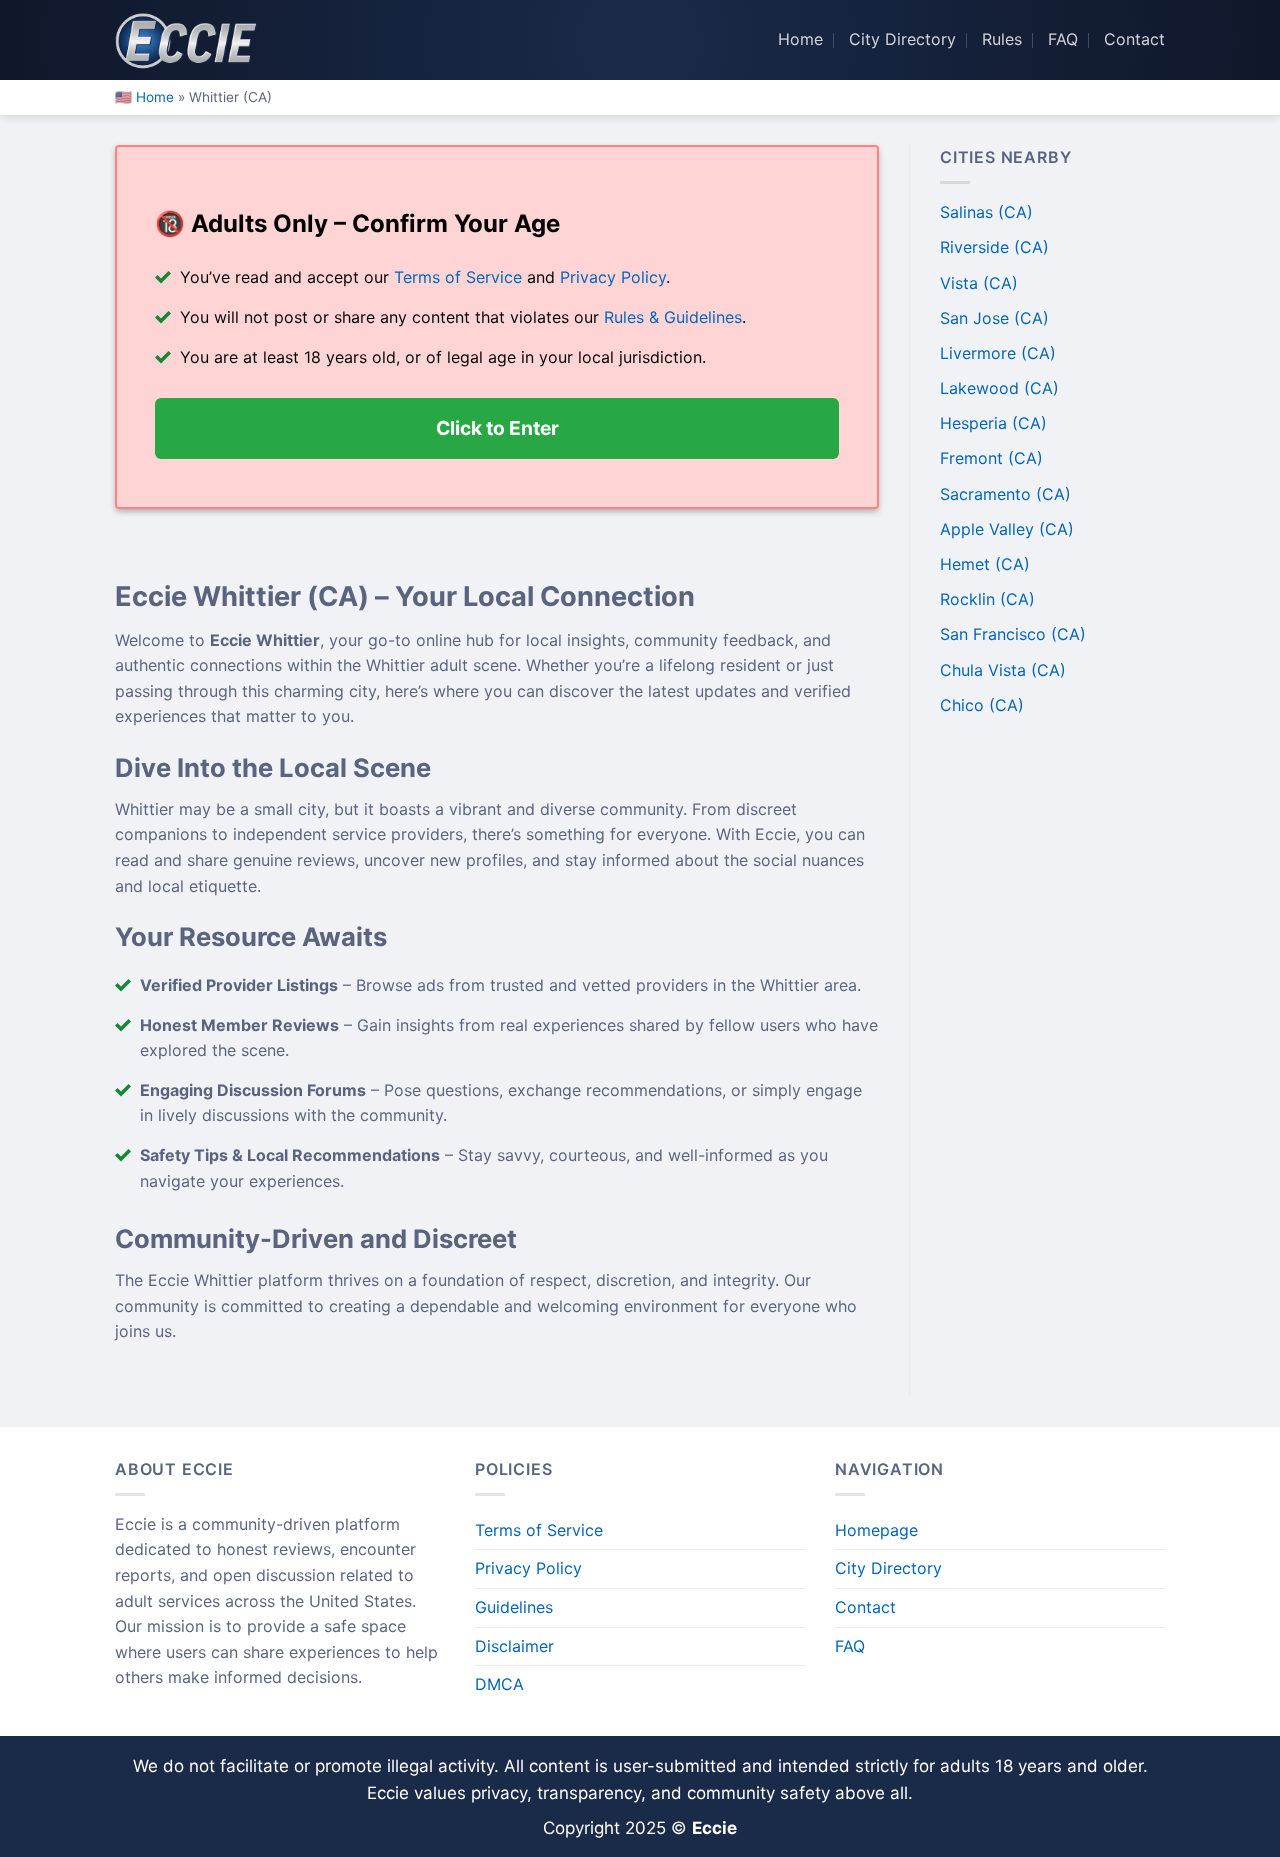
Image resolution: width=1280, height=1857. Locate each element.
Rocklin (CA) (987, 599)
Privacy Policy (613, 277)
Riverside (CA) (994, 247)
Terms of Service (458, 277)
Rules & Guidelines (673, 317)
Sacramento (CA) (1005, 494)
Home (800, 39)
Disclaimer (514, 1646)
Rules (1002, 39)
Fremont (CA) (991, 458)
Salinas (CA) (986, 212)
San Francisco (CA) (1013, 634)
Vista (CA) (979, 283)
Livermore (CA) (998, 353)
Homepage (876, 1530)
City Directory (902, 39)
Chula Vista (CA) (1003, 670)
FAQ (1063, 39)
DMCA (499, 1684)
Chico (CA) (982, 705)
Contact (1134, 39)
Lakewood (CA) (999, 388)
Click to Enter (497, 426)
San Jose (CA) (994, 318)
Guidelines (514, 1607)
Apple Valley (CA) (1007, 529)
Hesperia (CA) (993, 423)
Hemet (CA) (985, 564)
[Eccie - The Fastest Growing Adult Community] (190, 40)
